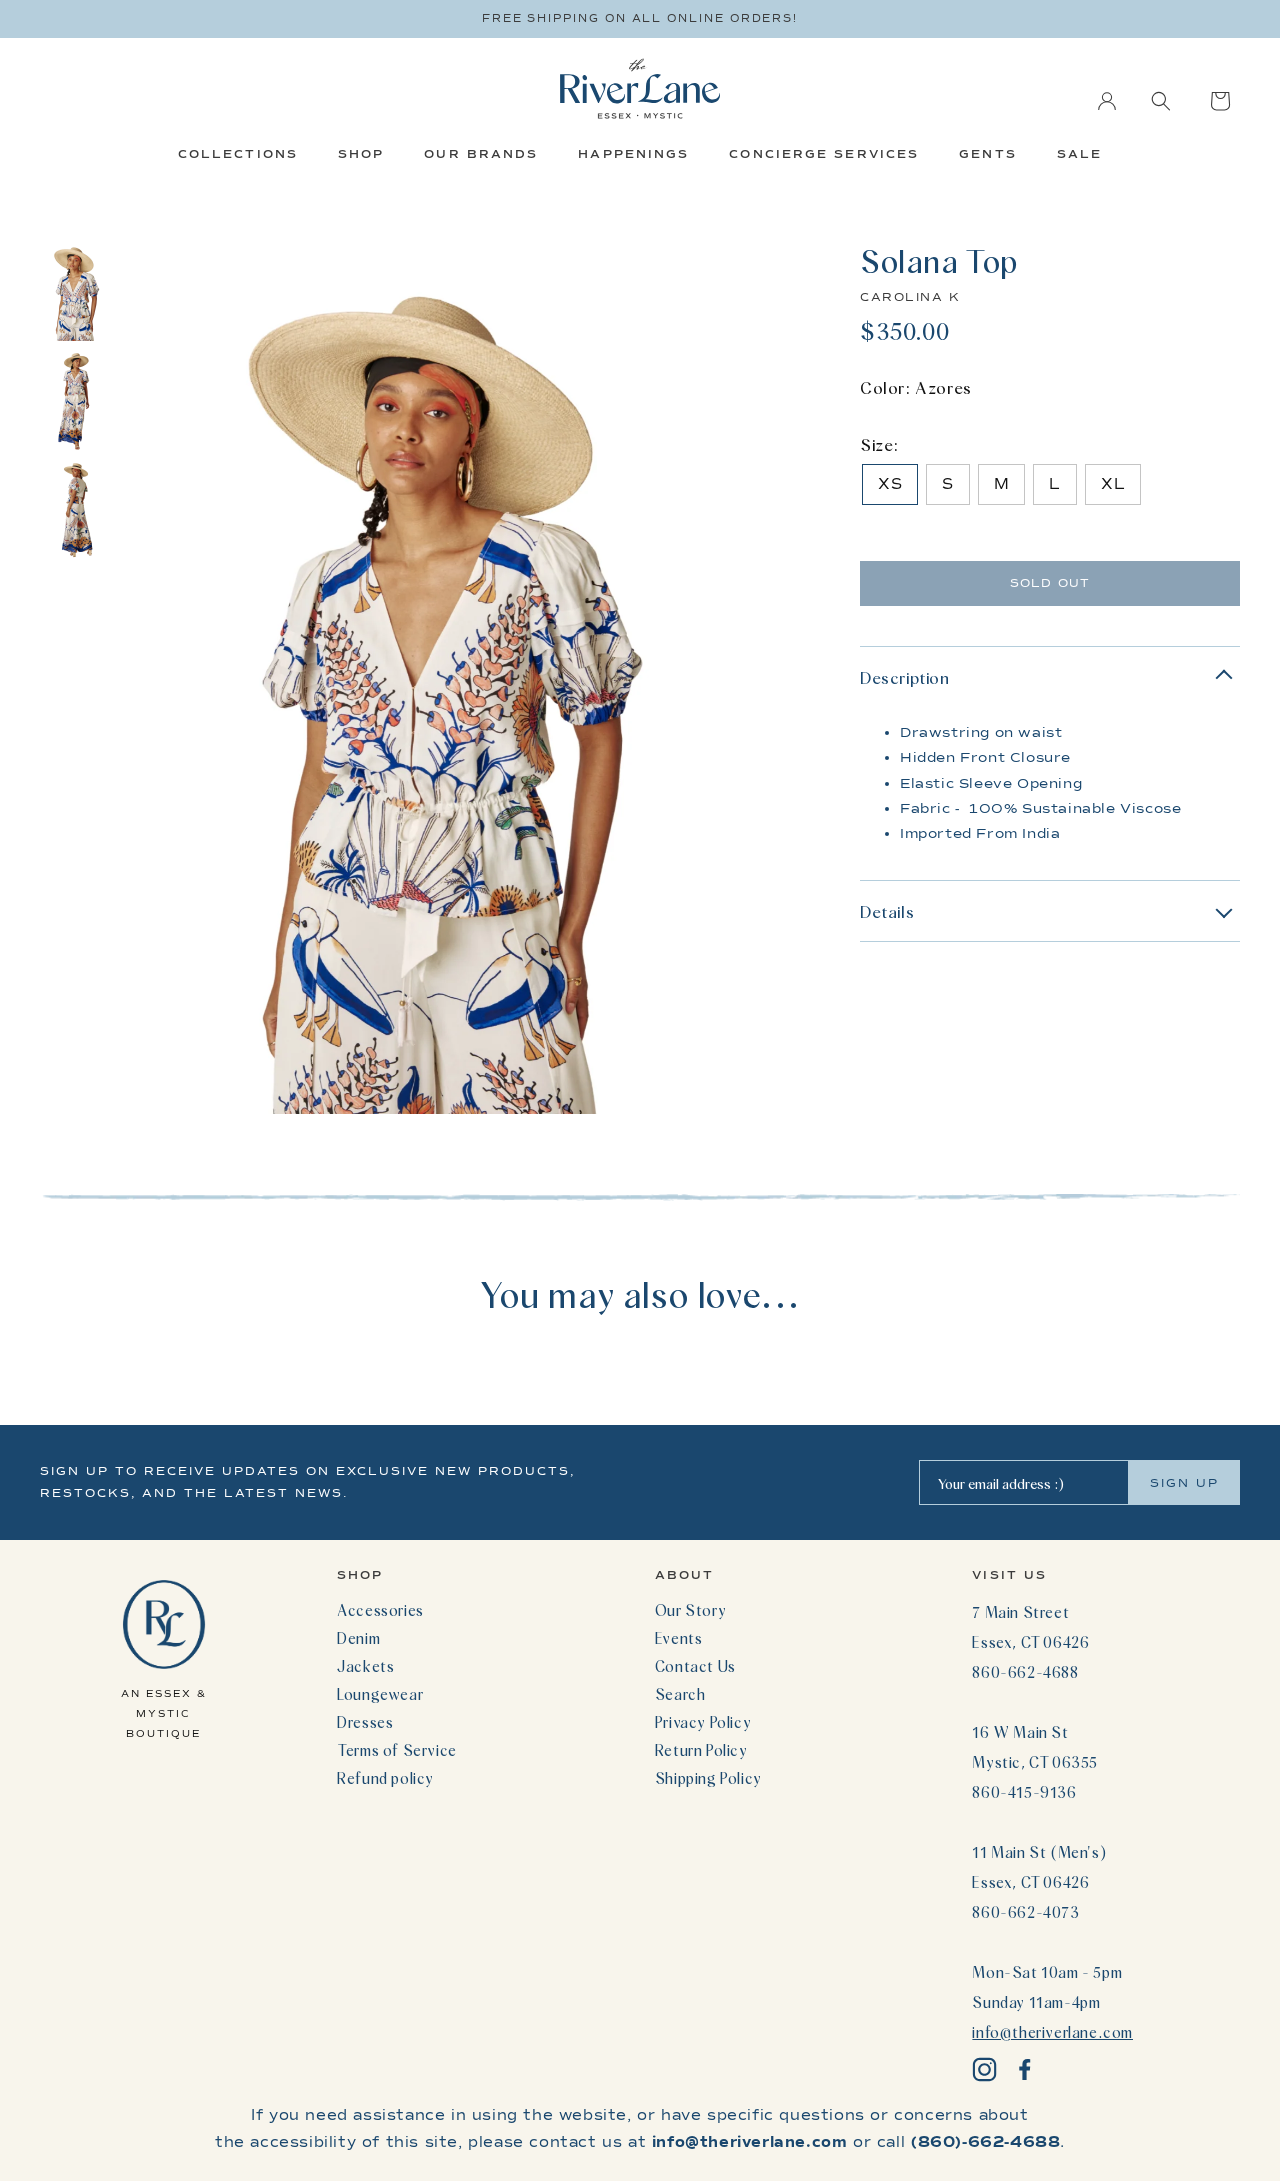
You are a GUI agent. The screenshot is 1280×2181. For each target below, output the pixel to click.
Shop (361, 154)
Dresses (365, 1722)
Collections (238, 154)
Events (679, 1638)
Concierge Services (824, 154)
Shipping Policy (708, 1778)
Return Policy (701, 1750)
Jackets (365, 1666)
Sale (1079, 154)
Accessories (380, 1610)
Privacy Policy (703, 1722)
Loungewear (380, 1694)
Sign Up (1184, 1483)
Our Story (690, 1610)
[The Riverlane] (640, 88)
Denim (358, 1638)
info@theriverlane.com (1052, 2032)
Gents (988, 154)
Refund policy (385, 1778)
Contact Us (695, 1666)
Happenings (633, 154)
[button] (1161, 101)
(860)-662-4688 (985, 2142)
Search (680, 1694)
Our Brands (481, 154)
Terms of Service (397, 1750)
